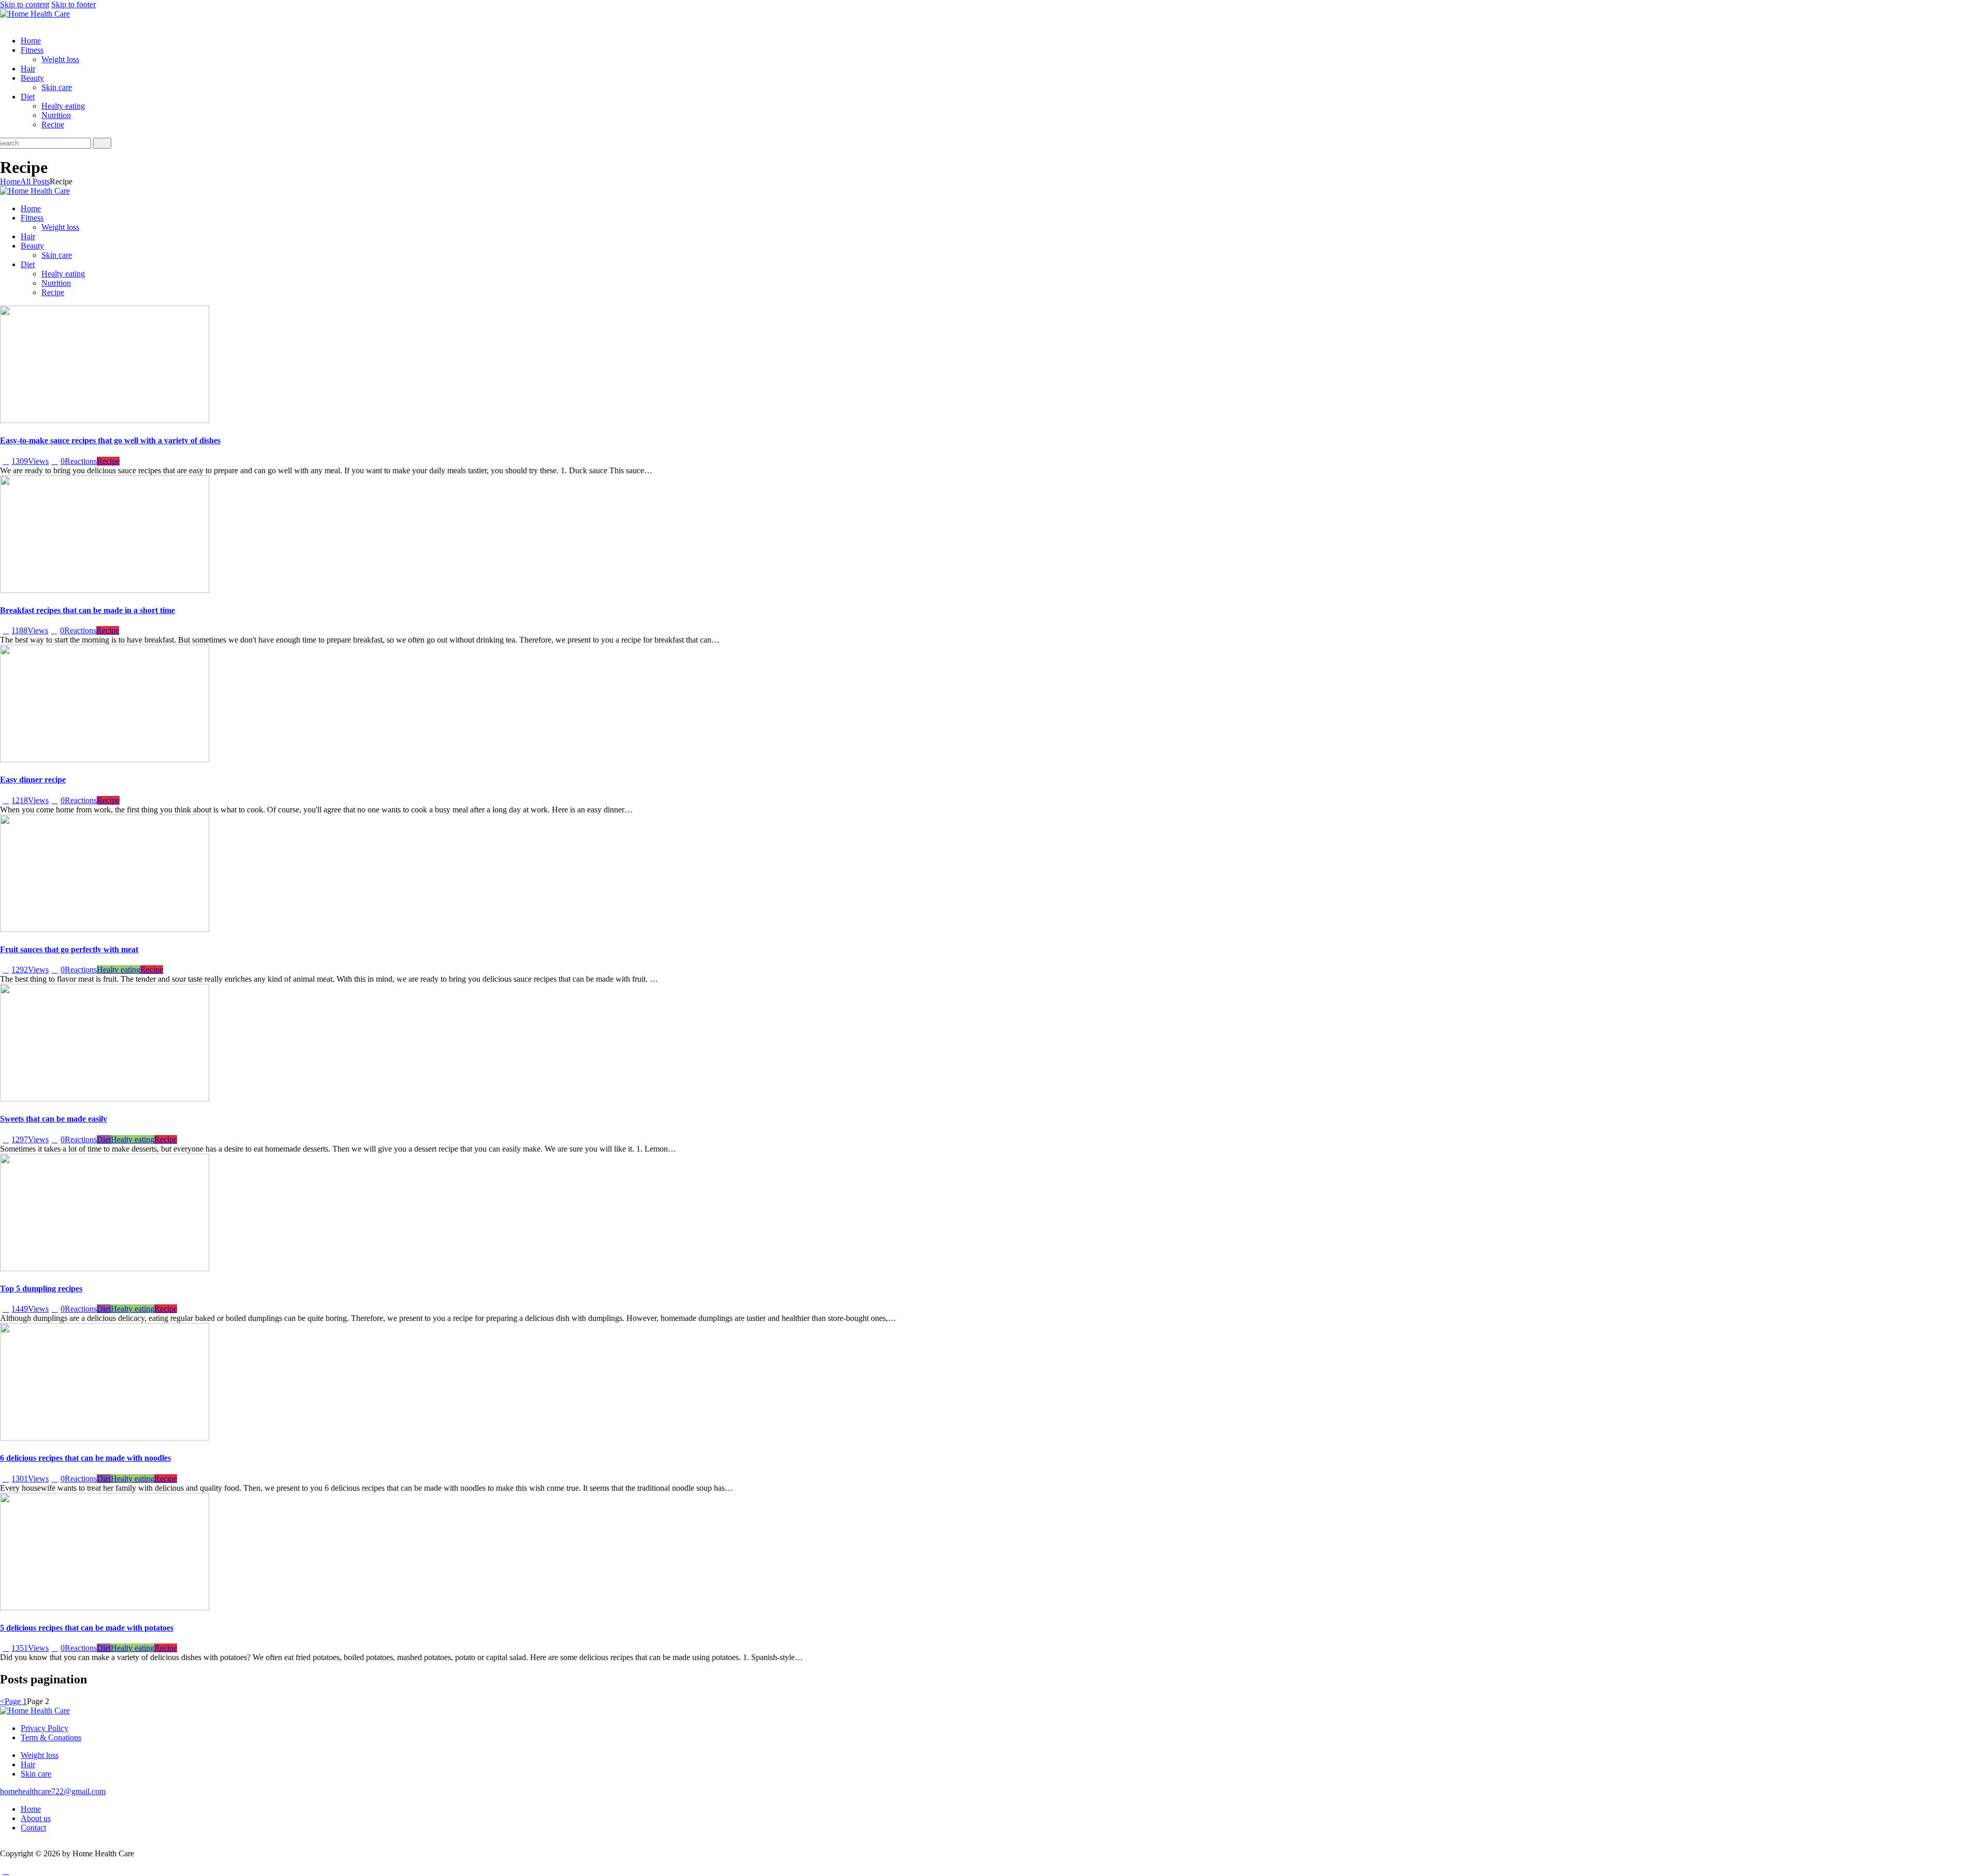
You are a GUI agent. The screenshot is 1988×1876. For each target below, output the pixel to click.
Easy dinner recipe (33, 780)
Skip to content (25, 4)
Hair (28, 1764)
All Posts (35, 181)
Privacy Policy (45, 1728)
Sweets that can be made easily (54, 1119)
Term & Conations (51, 1737)
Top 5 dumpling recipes (41, 1289)
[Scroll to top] (6, 1871)
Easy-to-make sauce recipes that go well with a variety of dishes (110, 440)
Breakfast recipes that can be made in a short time (87, 610)
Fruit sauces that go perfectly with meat (69, 949)
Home (10, 181)
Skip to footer (74, 4)
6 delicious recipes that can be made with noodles (85, 1458)
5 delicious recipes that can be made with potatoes (87, 1628)
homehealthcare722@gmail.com (53, 1791)
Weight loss (40, 1755)
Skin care (36, 1774)
